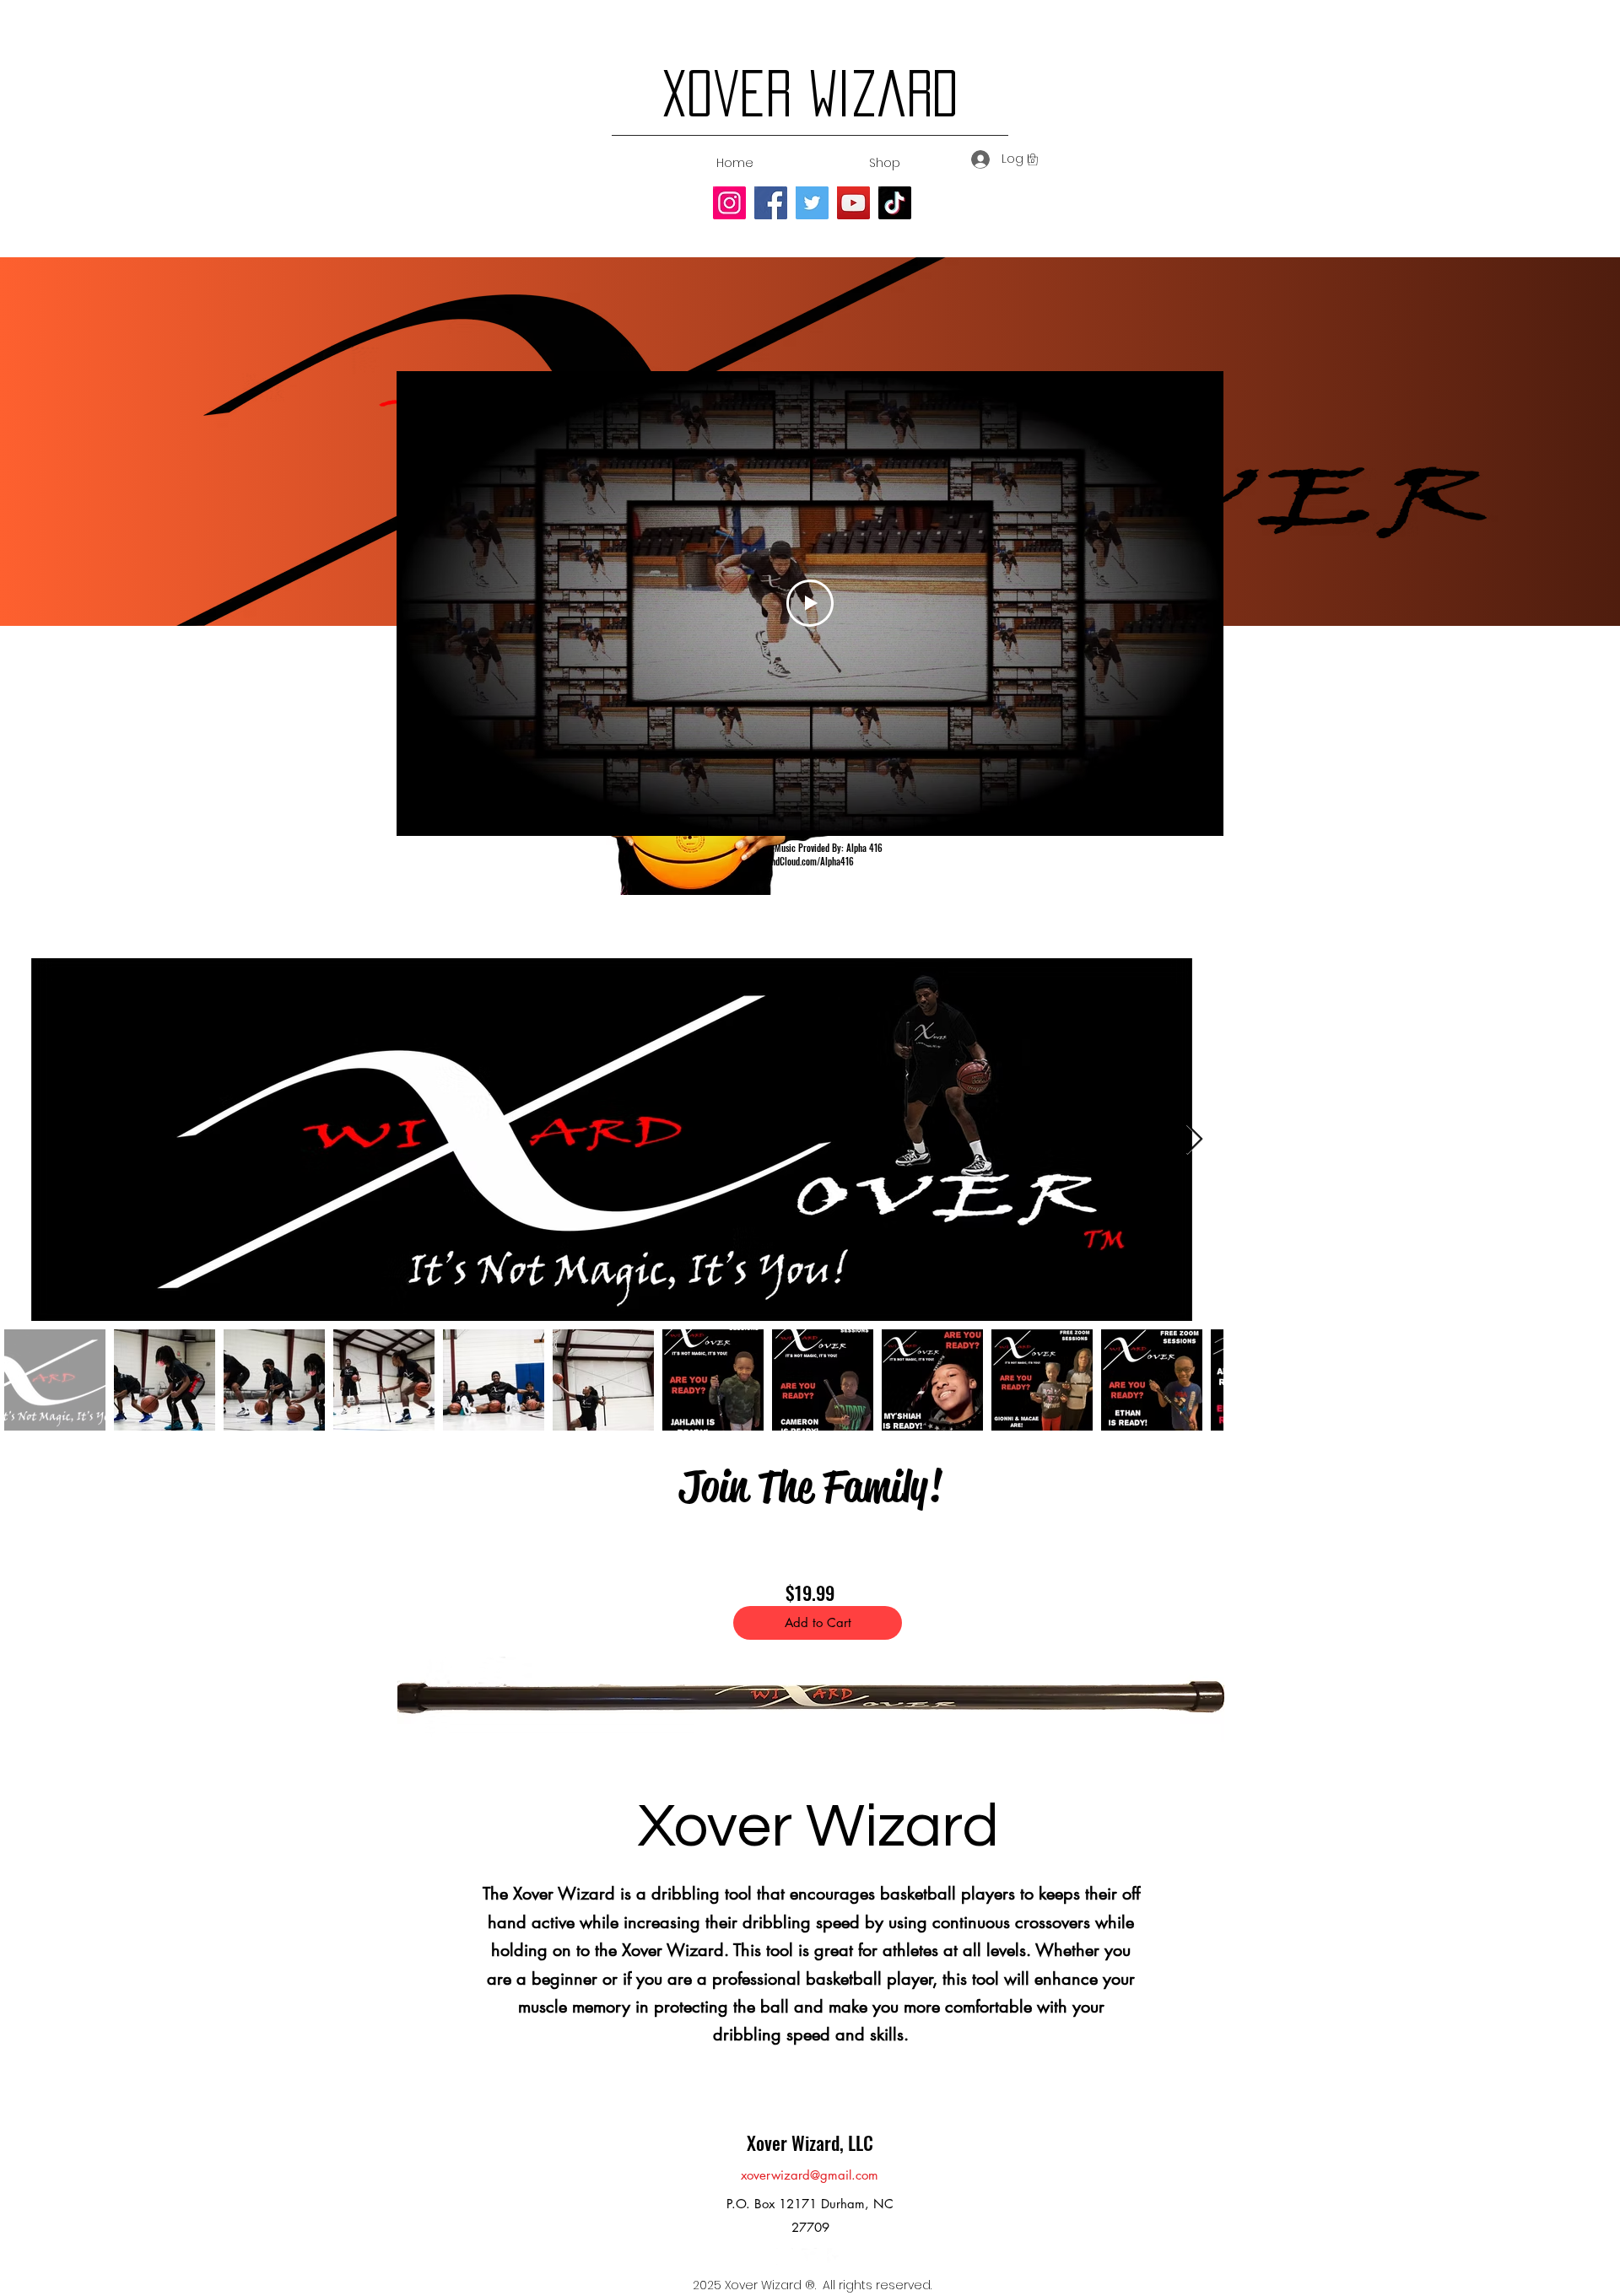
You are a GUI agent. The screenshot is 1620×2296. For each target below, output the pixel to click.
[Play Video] (810, 603)
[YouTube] (853, 203)
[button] (1033, 159)
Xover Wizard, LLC (810, 2142)
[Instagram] (729, 203)
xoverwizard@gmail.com (810, 2175)
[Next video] (1188, 603)
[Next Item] (1194, 1140)
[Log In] (978, 159)
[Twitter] (812, 203)
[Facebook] (771, 203)
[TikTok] (895, 203)
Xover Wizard (810, 93)
